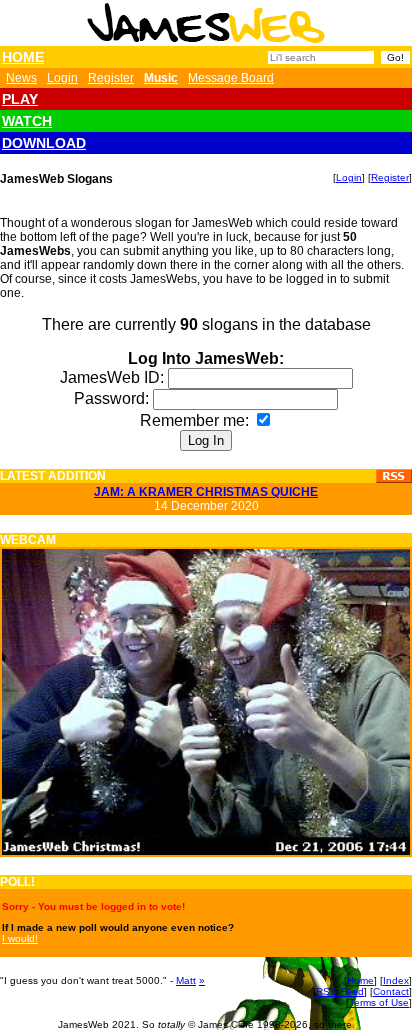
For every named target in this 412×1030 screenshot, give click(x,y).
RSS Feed (340, 991)
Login (62, 78)
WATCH (27, 121)
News (21, 78)
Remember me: (196, 420)
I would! (20, 938)
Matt (186, 980)
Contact (391, 991)
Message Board (231, 78)
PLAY (20, 99)
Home (360, 980)
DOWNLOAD (44, 143)
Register (111, 78)
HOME (23, 57)
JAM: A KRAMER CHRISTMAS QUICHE (206, 492)
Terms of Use (379, 1002)
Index (396, 980)
